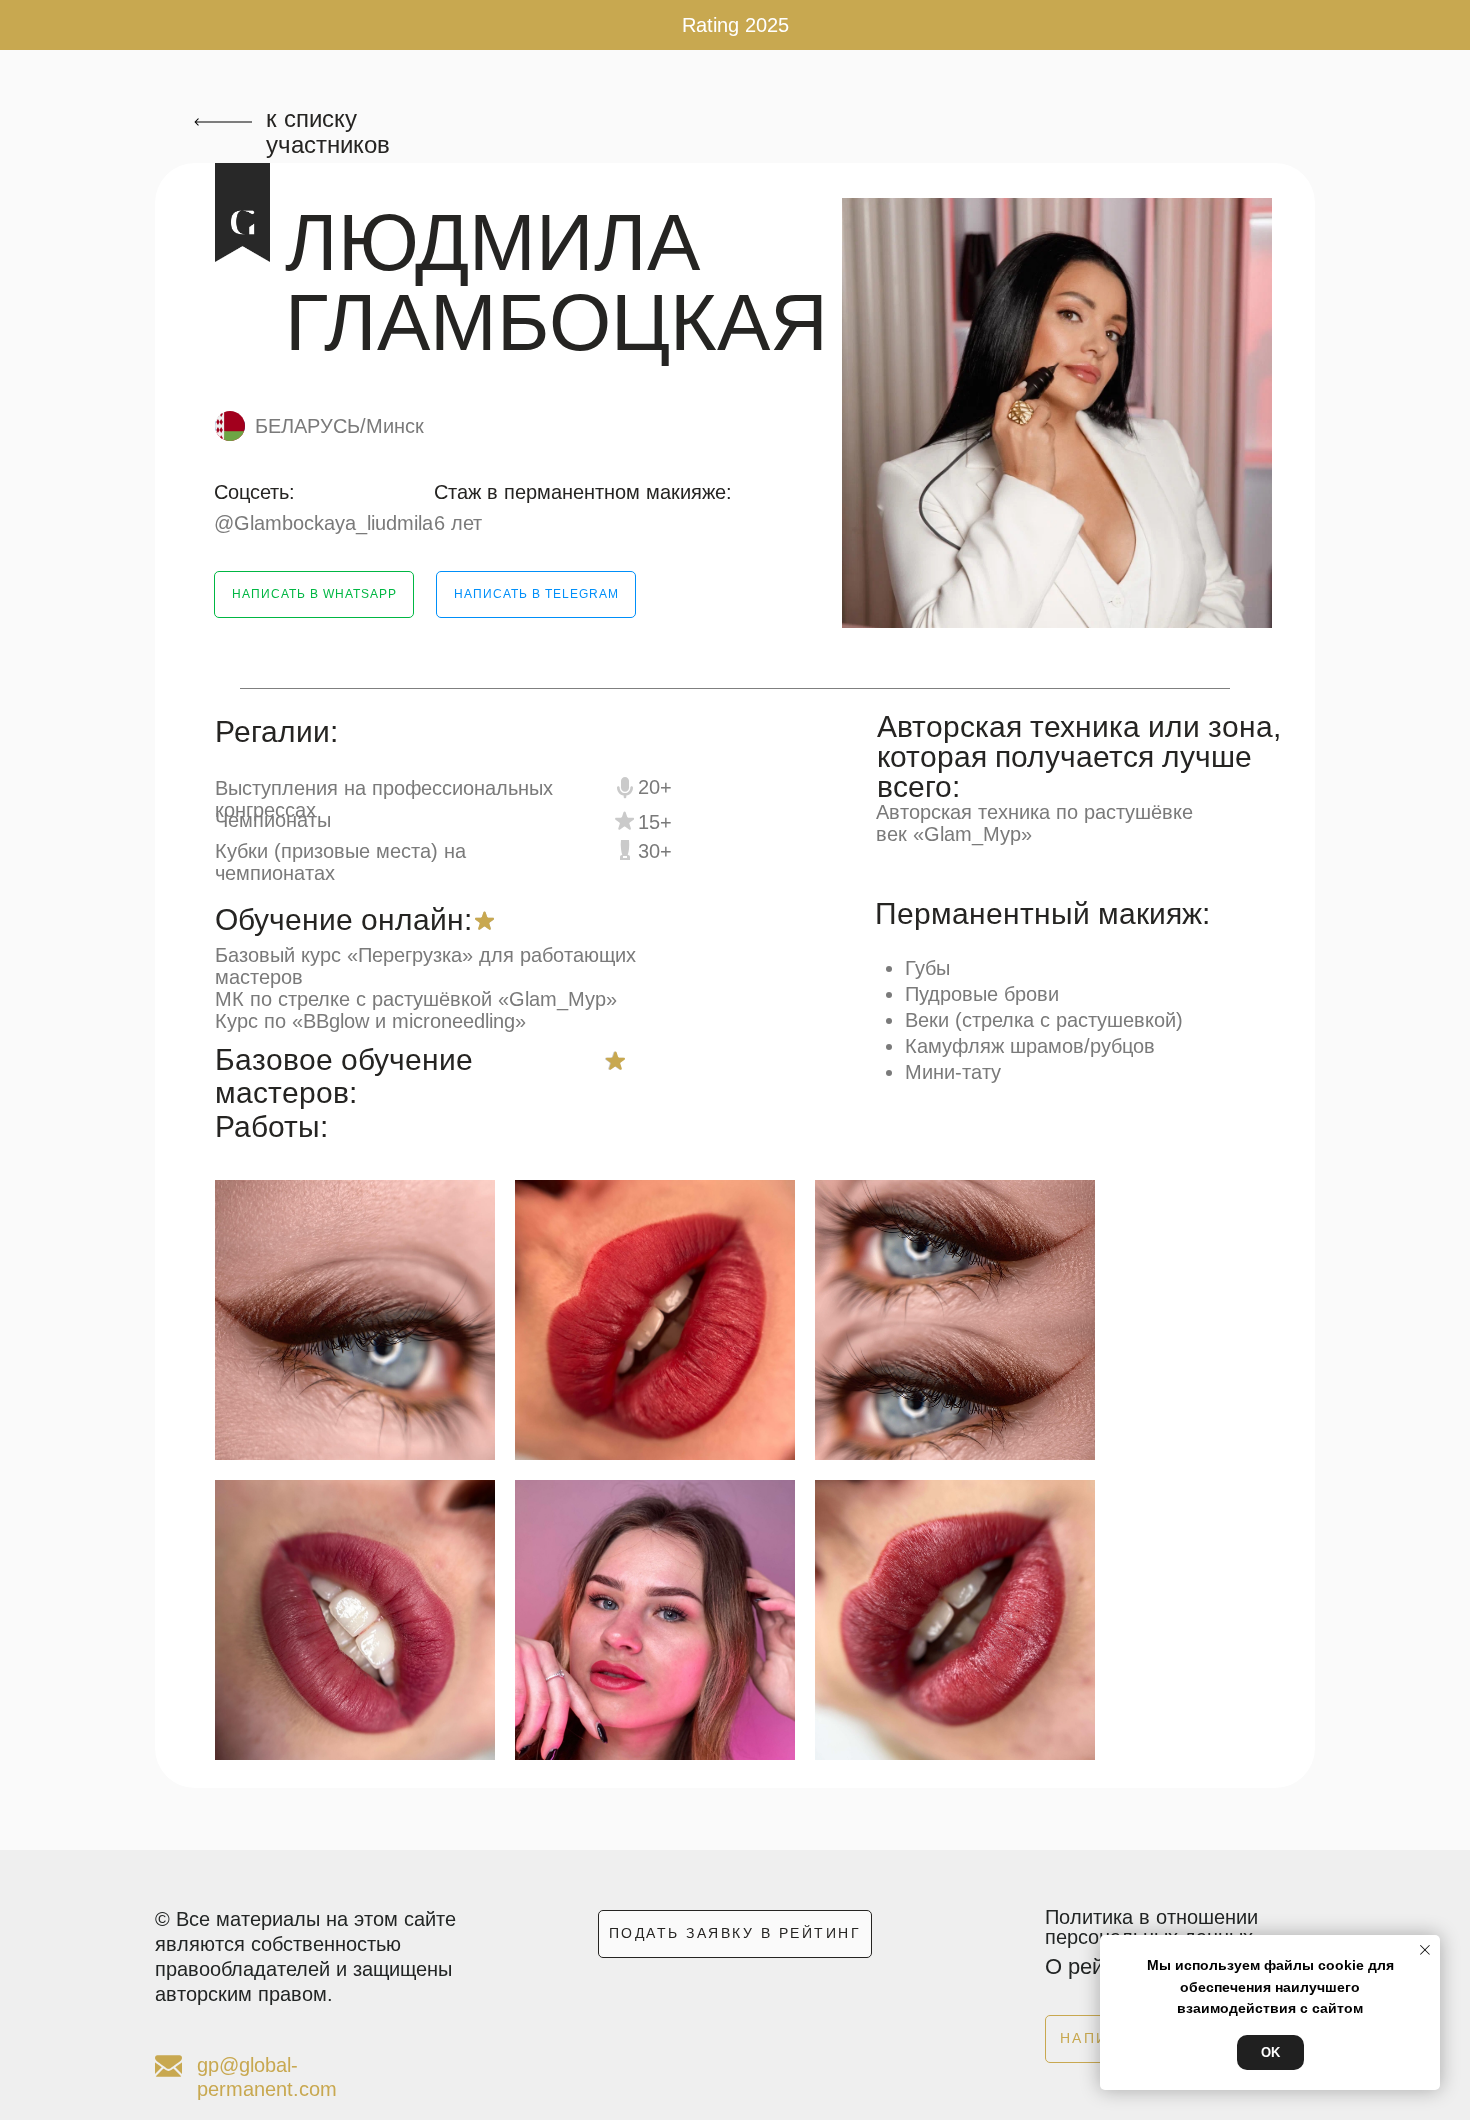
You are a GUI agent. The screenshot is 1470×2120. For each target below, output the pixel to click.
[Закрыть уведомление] (1425, 1950)
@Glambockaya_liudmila (323, 523)
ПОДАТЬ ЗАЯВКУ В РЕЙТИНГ (735, 1933)
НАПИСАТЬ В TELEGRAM (536, 594)
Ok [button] (1270, 2052)
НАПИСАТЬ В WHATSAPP (314, 594)
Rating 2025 (735, 25)
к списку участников (328, 131)
